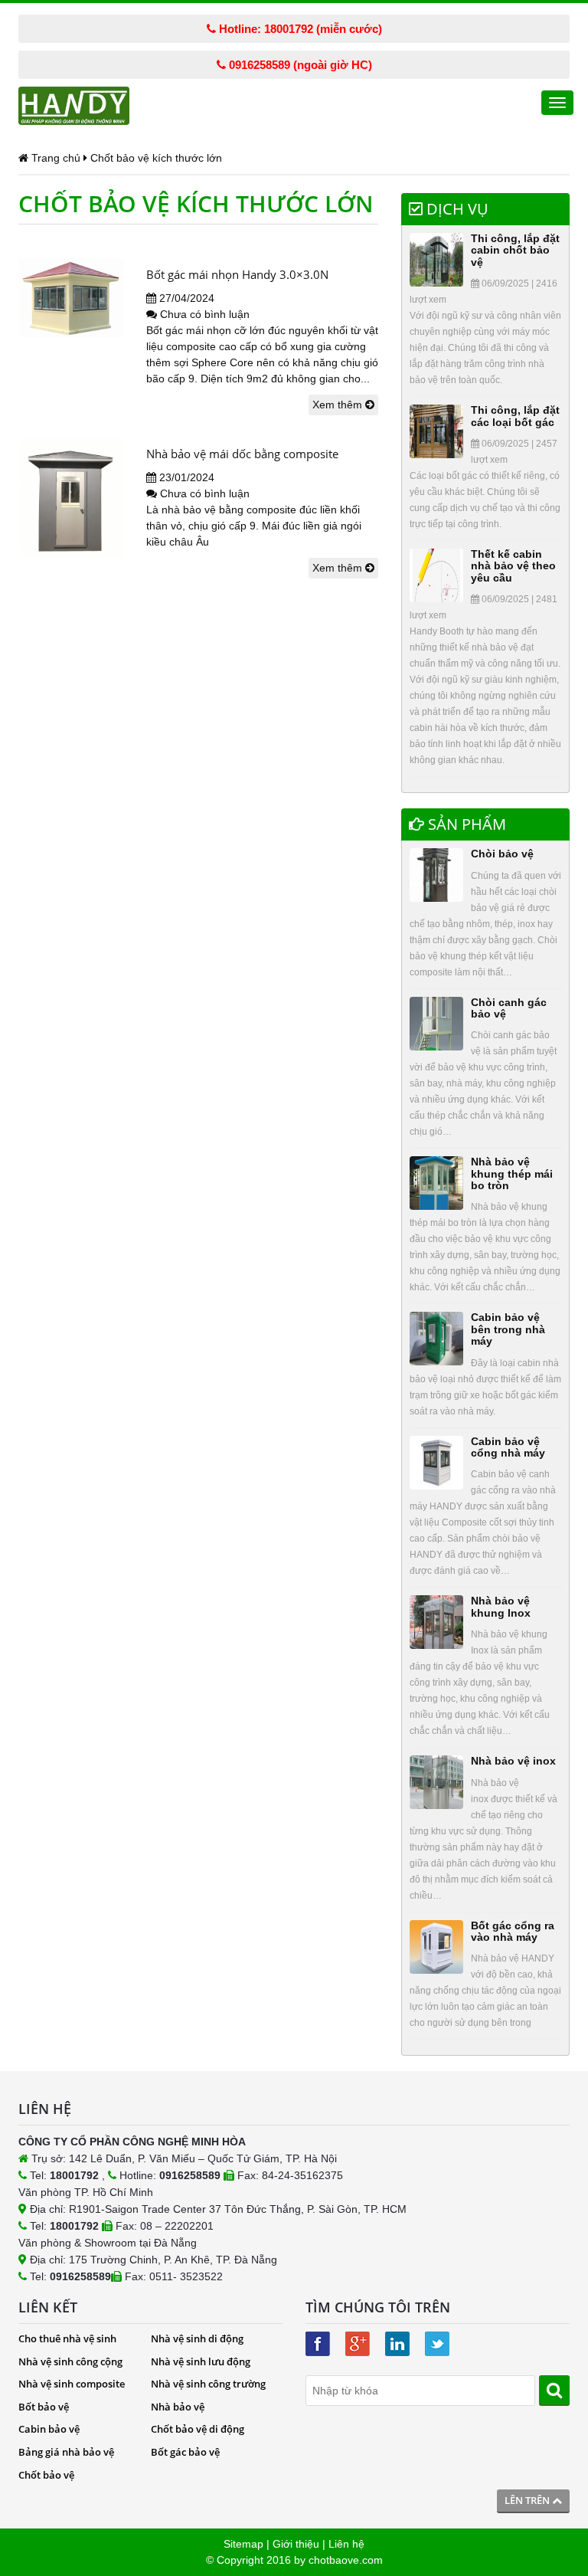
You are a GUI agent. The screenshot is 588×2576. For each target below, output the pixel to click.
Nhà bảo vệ (178, 2407)
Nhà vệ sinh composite (72, 2384)
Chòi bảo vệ (502, 854)
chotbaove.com (346, 2560)
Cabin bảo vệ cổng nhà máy (508, 1447)
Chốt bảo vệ (46, 2475)
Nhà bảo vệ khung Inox (501, 1606)
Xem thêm (339, 405)
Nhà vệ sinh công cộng (70, 2361)
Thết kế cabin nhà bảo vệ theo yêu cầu (513, 566)
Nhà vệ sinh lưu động (201, 2361)
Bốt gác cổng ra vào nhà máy (513, 1931)
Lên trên (528, 2500)
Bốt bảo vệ (44, 2407)
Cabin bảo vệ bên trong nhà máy (508, 1329)
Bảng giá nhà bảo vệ (66, 2452)
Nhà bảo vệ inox (513, 1761)
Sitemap (243, 2544)
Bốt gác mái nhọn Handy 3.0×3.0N (237, 274)
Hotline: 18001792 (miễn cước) (299, 29)
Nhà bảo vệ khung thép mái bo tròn (512, 1173)
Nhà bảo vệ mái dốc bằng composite (242, 454)
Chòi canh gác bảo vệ (509, 1008)
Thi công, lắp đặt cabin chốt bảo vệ (515, 250)
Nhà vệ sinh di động (197, 2338)
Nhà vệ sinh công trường (208, 2384)
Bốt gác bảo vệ (185, 2452)
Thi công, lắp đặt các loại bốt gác (515, 416)
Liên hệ (346, 2544)
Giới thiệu (296, 2544)
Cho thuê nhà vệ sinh (67, 2338)
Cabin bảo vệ (49, 2429)
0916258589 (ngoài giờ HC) (299, 65)
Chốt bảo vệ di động (198, 2429)
